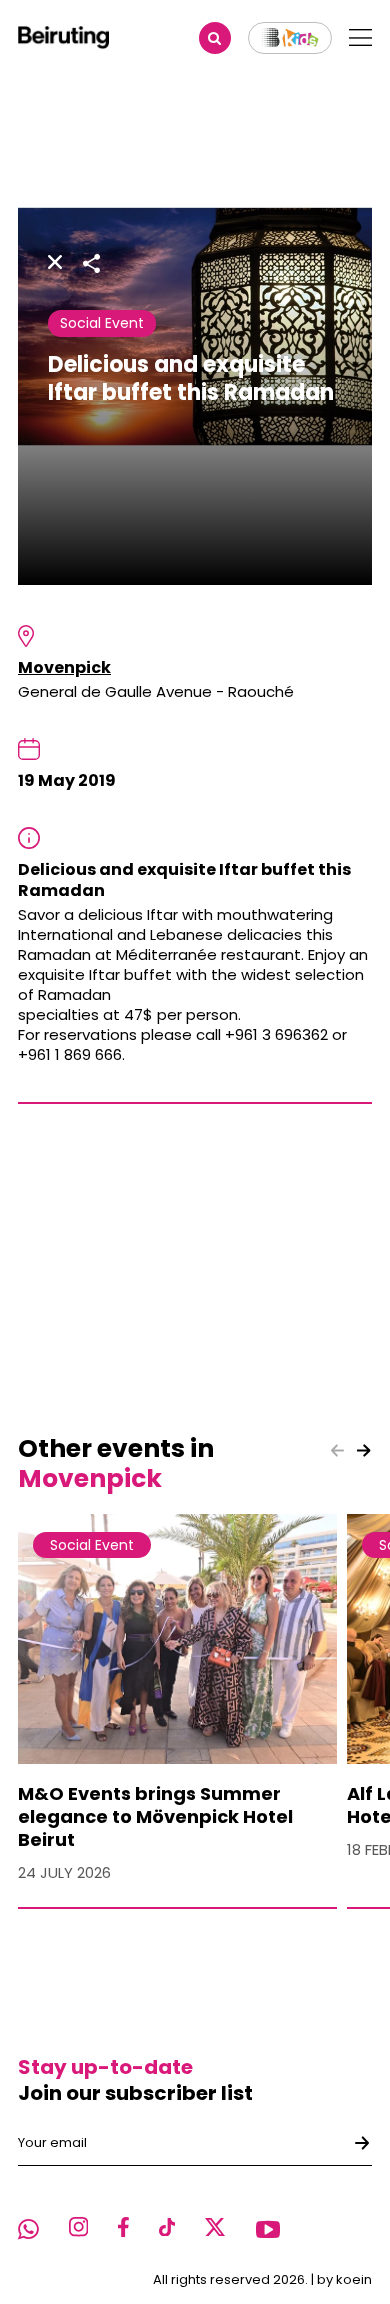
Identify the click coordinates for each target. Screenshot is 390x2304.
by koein (344, 2279)
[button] (364, 1450)
